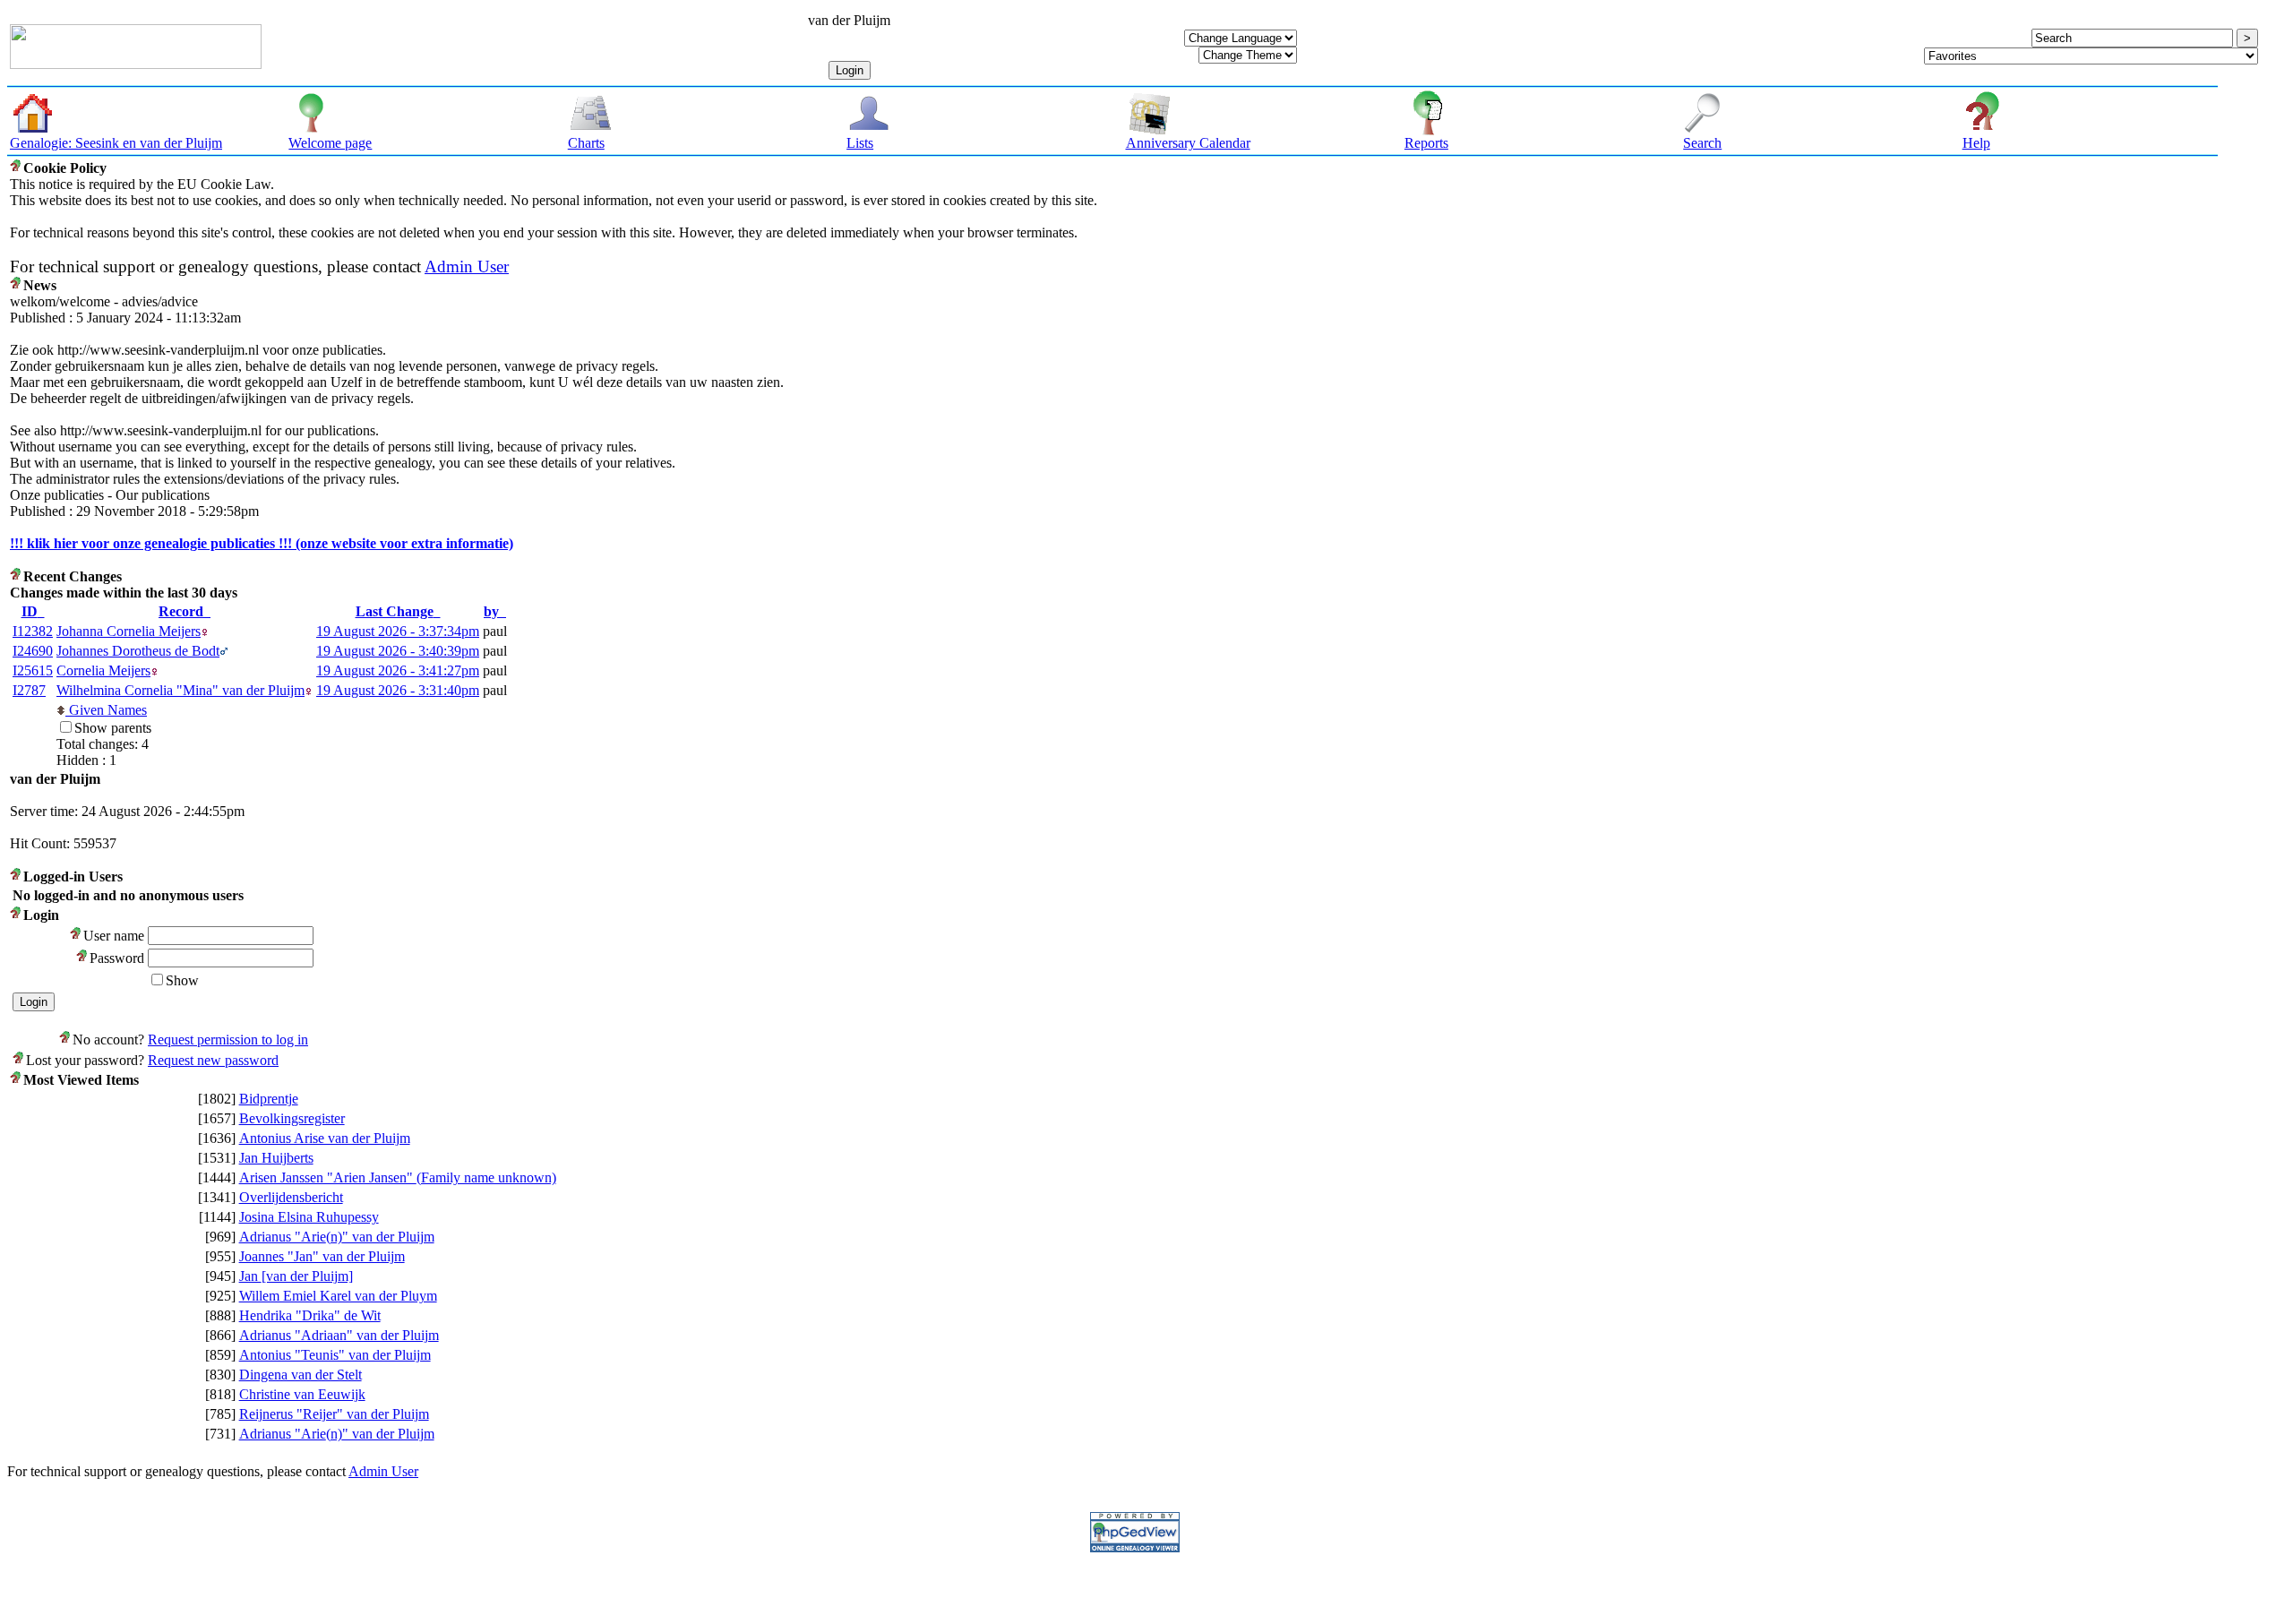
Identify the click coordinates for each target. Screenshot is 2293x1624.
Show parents (113, 728)
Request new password (213, 1060)
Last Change (395, 611)
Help (1976, 143)
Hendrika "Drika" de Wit (310, 1315)
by (491, 611)
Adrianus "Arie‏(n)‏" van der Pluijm (337, 1237)
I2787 (29, 690)
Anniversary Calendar (1188, 143)
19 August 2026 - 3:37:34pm (398, 631)
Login (850, 70)
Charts (586, 143)
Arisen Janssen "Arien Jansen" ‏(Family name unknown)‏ (398, 1177)
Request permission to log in (228, 1040)
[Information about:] (17, 168)
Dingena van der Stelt (301, 1375)
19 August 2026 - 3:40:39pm (398, 651)
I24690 (33, 651)
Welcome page (330, 143)
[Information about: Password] (83, 958)
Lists (860, 143)
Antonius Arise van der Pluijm (325, 1138)
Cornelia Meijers (103, 670)
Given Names (106, 710)
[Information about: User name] (77, 936)
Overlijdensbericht (291, 1197)
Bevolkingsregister (292, 1118)
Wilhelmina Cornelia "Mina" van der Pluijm (180, 690)
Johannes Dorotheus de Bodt (138, 651)
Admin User (467, 266)
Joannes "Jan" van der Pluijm (322, 1256)
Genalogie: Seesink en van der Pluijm (116, 143)
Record (181, 611)
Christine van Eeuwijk (302, 1394)
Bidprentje (269, 1099)
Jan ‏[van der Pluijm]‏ (296, 1276)
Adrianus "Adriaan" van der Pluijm (339, 1335)
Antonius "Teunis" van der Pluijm (335, 1355)
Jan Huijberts (276, 1158)
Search (1702, 143)
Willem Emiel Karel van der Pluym (338, 1296)
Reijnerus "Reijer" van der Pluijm (334, 1414)
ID (30, 611)
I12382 (33, 631)
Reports (1426, 143)
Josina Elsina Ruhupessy (309, 1217)
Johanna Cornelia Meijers (129, 631)
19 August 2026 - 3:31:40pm (398, 690)
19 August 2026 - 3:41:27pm (398, 670)
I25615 (33, 670)
